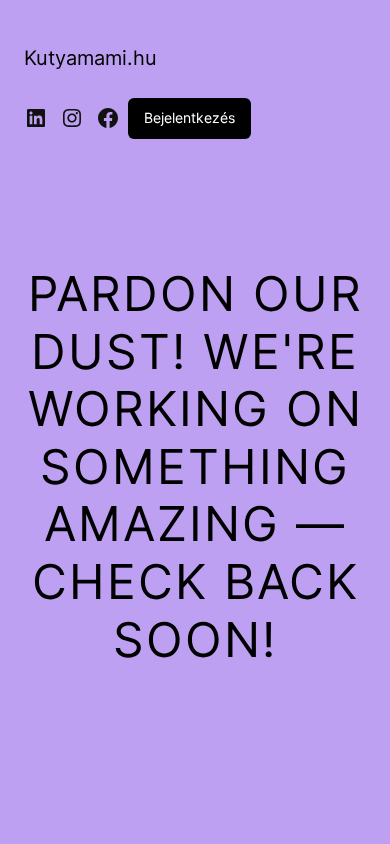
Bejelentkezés (189, 117)
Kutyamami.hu (90, 58)
